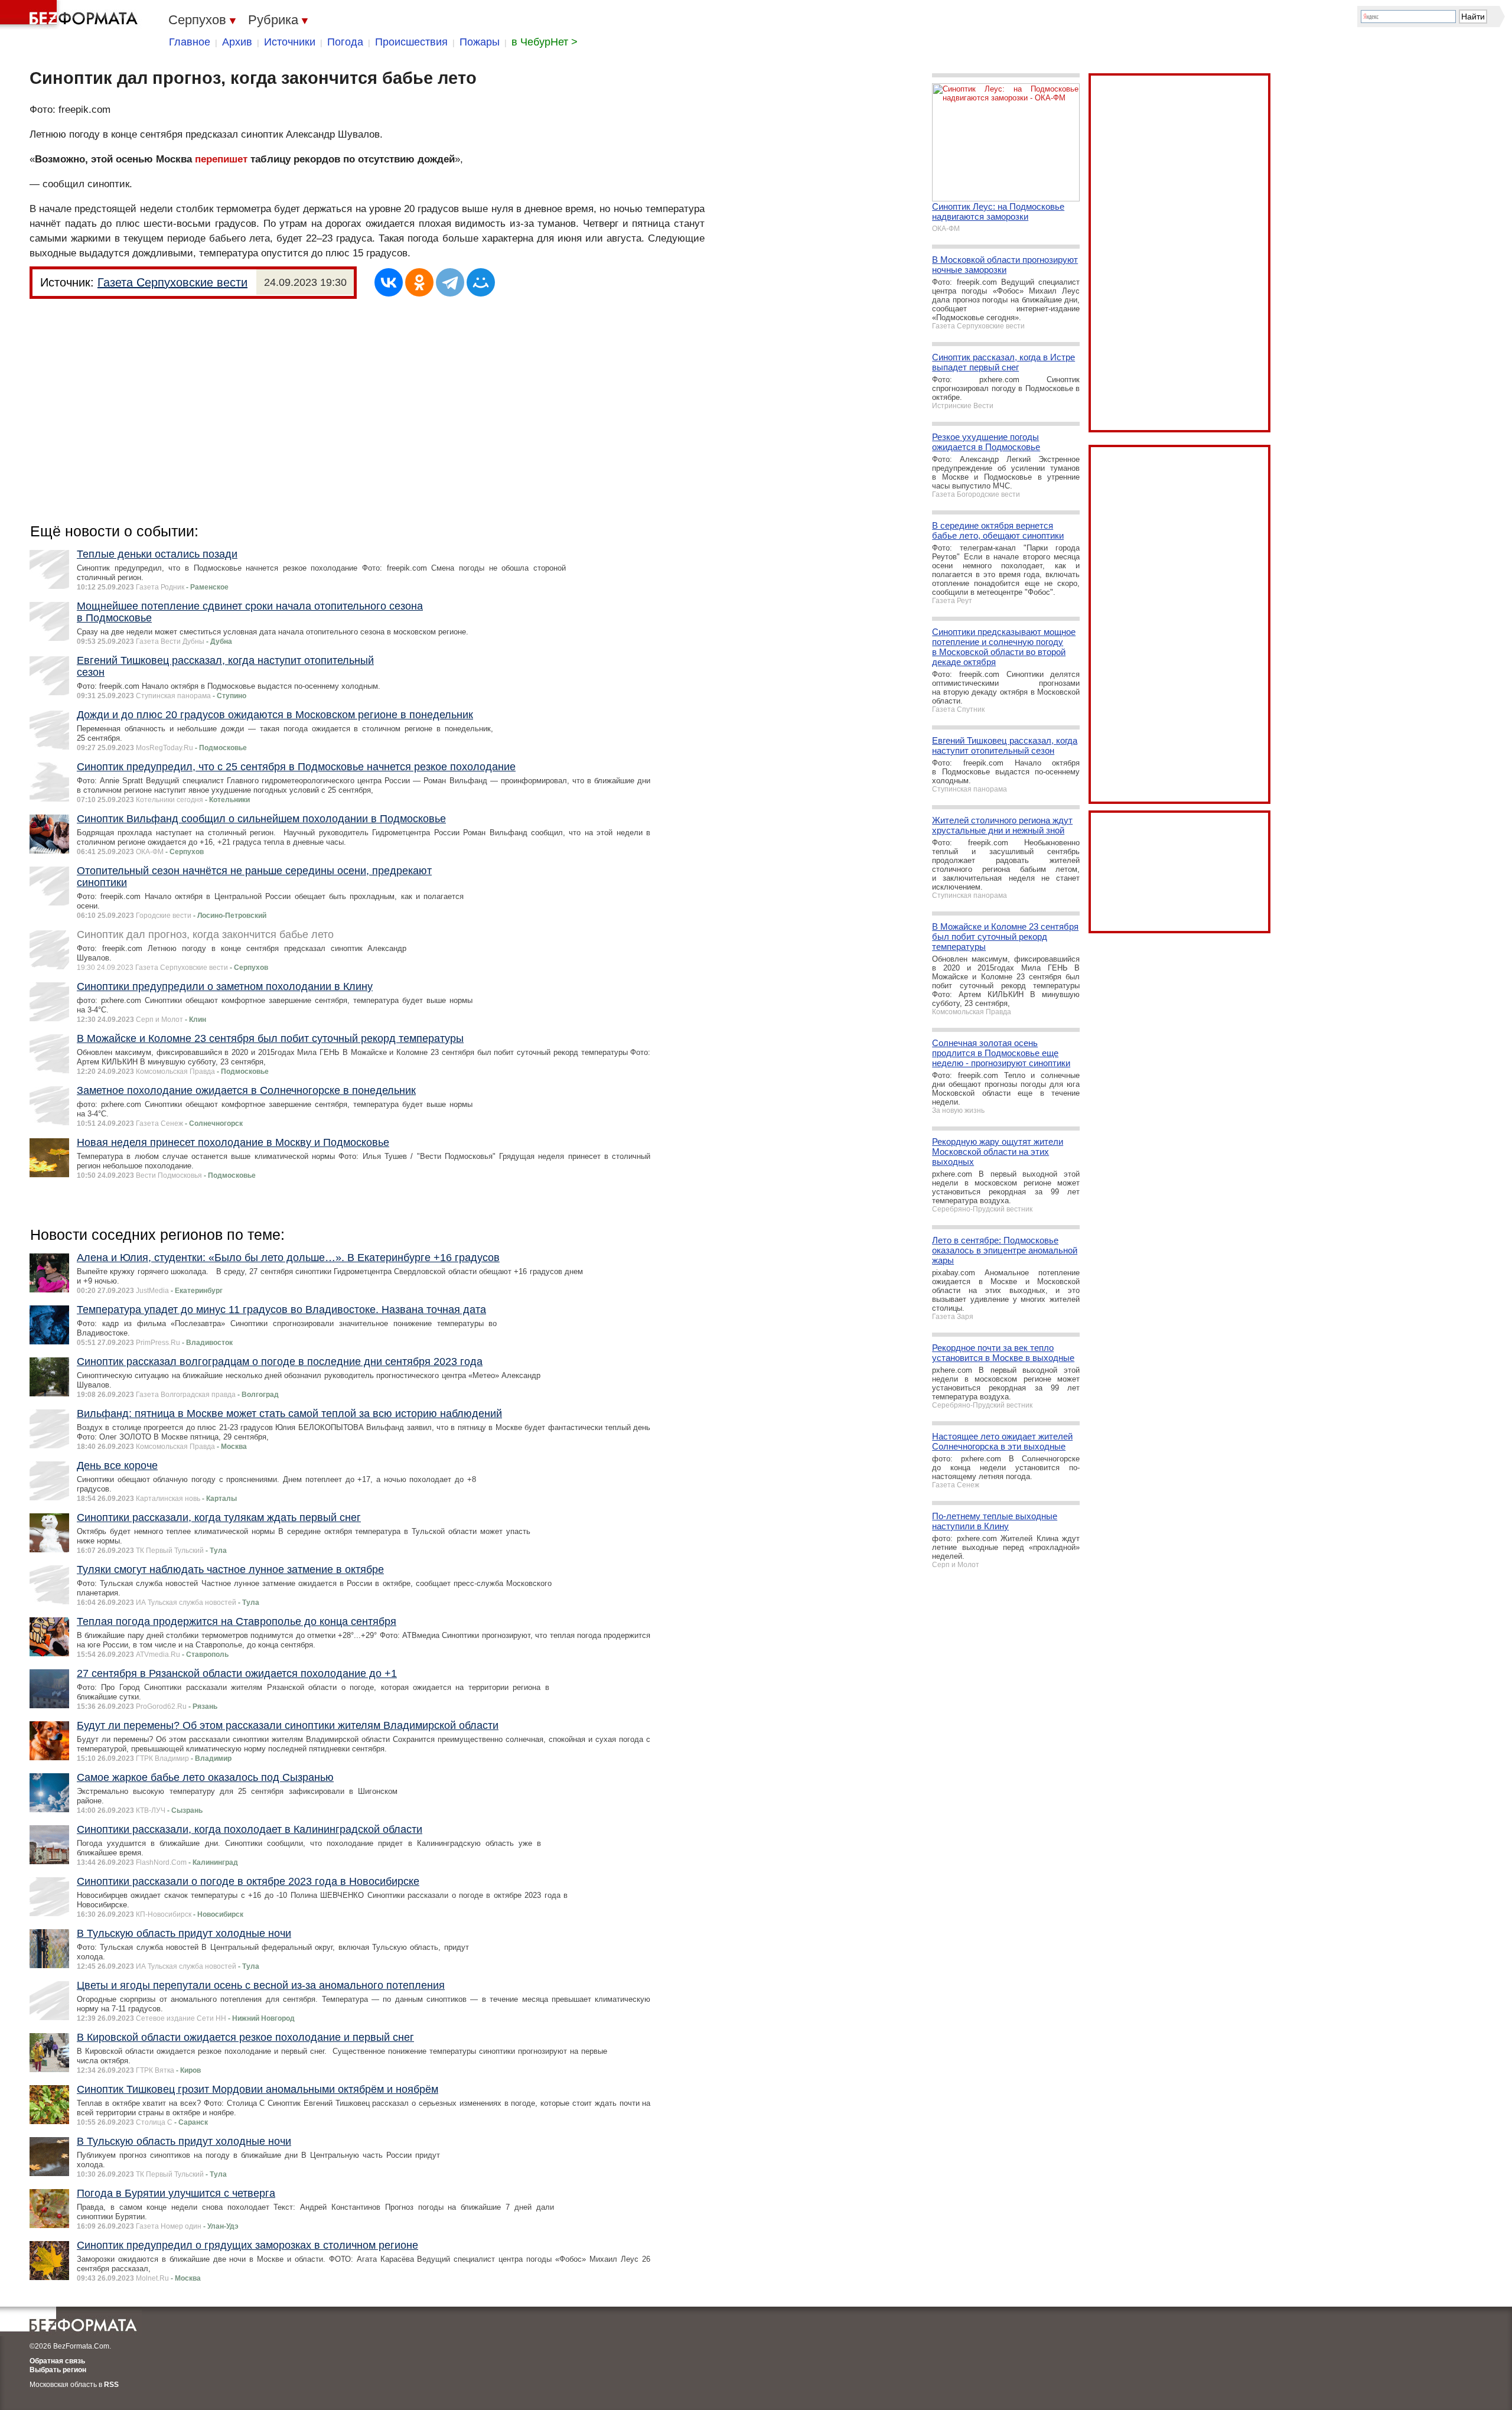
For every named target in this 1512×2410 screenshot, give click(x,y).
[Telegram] (450, 282)
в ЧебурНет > (545, 42)
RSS (111, 2385)
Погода (345, 42)
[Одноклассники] (419, 282)
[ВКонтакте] (389, 282)
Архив (237, 42)
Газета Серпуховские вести (172, 282)
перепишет (221, 159)
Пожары (480, 42)
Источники (290, 42)
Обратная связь (57, 2361)
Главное (190, 42)
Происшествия (411, 42)
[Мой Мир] (481, 282)
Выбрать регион (58, 2370)
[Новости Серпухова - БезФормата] (71, 15)
